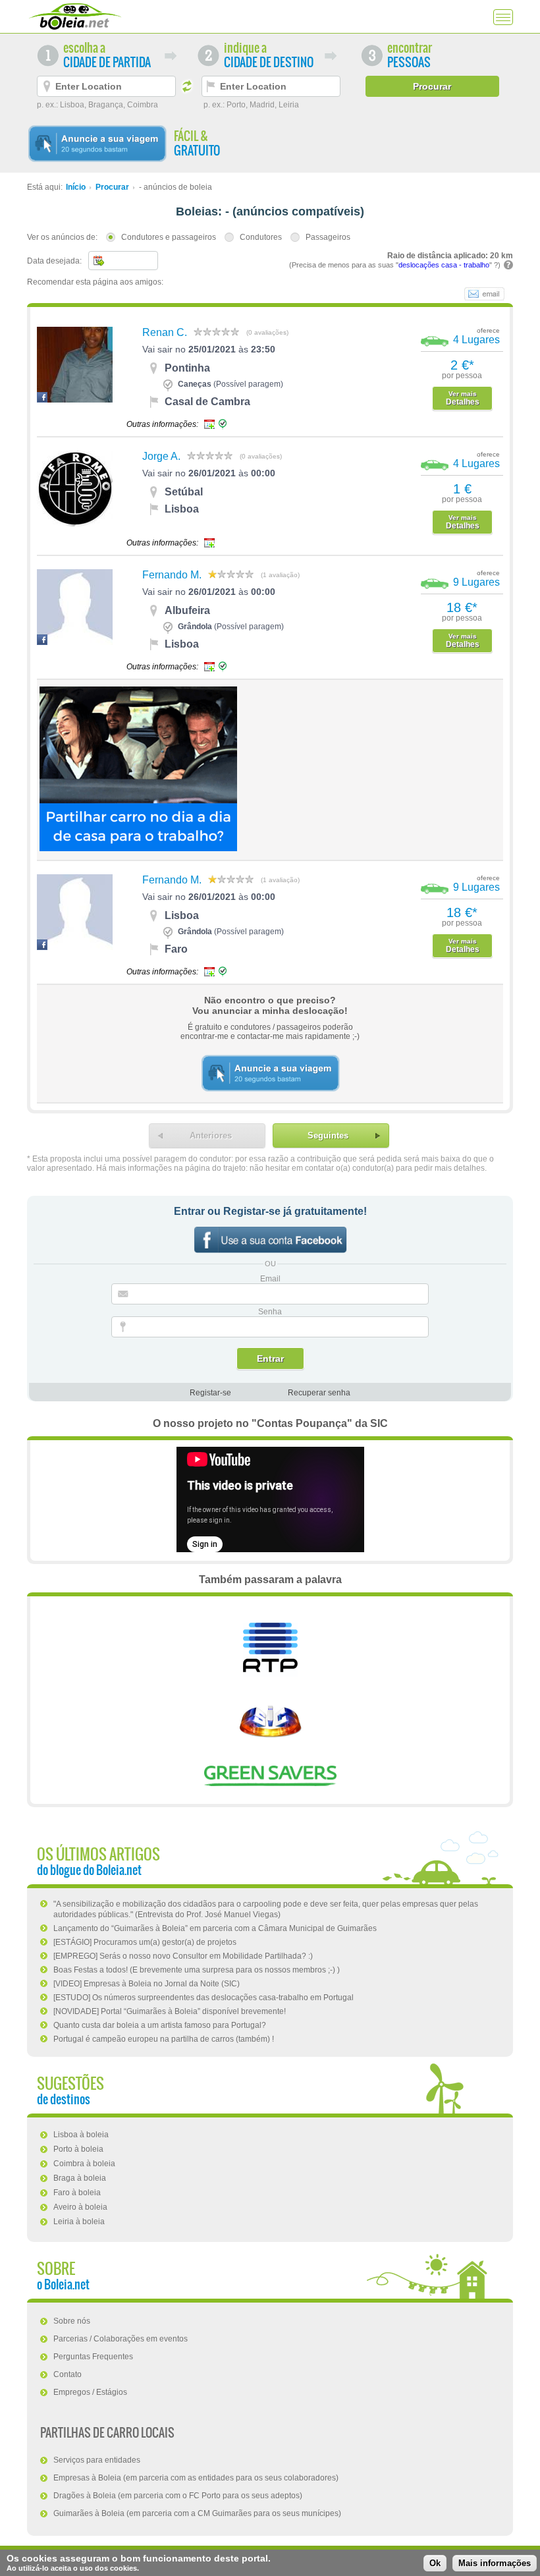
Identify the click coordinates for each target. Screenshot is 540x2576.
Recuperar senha (319, 1393)
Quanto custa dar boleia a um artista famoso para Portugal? (160, 2025)
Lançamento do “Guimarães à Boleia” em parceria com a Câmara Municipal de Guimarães (215, 1928)
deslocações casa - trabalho (444, 265)
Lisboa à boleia (81, 2135)
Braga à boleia (80, 2178)
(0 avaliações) (267, 332)
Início (76, 187)
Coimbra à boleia (84, 2164)
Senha (270, 1312)
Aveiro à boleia (80, 2207)
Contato (67, 2374)
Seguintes (328, 1135)
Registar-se (210, 1393)
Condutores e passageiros (169, 237)
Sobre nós (72, 2321)
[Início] (75, 16)
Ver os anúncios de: (62, 237)
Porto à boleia (78, 2149)
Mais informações (495, 2563)
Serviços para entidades (97, 2460)
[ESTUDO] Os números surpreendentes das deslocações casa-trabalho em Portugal (203, 1998)
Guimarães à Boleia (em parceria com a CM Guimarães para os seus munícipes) (197, 2513)
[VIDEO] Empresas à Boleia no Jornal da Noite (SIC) (147, 1984)
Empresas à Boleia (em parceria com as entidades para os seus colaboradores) (196, 2478)
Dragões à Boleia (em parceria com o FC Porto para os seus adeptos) (178, 2496)
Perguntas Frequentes (93, 2357)
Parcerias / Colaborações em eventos (121, 2339)
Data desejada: (54, 261)
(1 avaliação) (280, 575)
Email (270, 1279)
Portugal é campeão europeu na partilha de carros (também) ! (164, 2039)
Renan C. (165, 332)
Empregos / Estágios (90, 2392)
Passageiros (328, 237)
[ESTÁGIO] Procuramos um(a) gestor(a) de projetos (145, 1942)
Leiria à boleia (79, 2222)
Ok (435, 2563)
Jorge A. (161, 456)
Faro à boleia (77, 2193)
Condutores (261, 237)
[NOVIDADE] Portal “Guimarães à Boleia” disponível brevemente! (170, 2011)
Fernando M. (172, 575)
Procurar (112, 187)
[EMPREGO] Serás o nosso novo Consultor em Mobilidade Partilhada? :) (183, 1956)
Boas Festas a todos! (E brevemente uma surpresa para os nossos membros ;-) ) (197, 1970)
